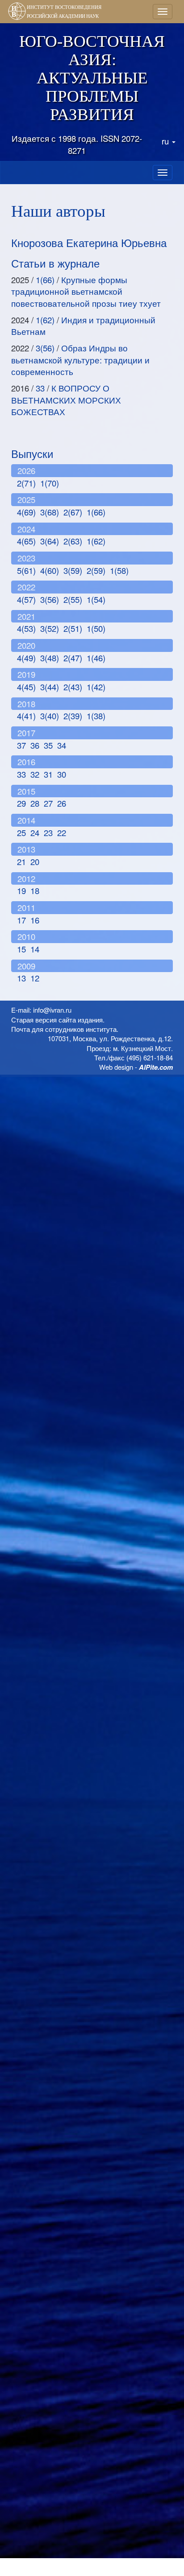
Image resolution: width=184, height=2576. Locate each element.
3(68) (50, 512)
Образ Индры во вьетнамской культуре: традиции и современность (80, 360)
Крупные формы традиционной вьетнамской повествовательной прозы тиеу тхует (86, 291)
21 (21, 861)
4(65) (26, 541)
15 (21, 949)
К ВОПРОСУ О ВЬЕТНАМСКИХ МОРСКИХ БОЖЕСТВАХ (66, 400)
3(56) (45, 348)
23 (48, 833)
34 (62, 745)
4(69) (26, 512)
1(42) (96, 687)
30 (62, 774)
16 (35, 920)
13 (21, 978)
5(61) (26, 570)
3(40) (50, 716)
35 (48, 745)
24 (35, 833)
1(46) (96, 658)
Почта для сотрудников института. (65, 1029)
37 (21, 745)
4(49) (26, 658)
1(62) (45, 320)
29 (21, 803)
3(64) (50, 541)
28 (35, 803)
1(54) (96, 599)
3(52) (50, 628)
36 (35, 745)
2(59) (96, 570)
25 (21, 833)
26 (62, 803)
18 (35, 890)
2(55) (73, 599)
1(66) (45, 280)
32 (35, 774)
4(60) (50, 570)
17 (21, 920)
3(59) (73, 570)
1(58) (119, 570)
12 (35, 978)
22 (62, 833)
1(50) (96, 628)
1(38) (96, 716)
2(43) (73, 687)
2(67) (73, 512)
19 (21, 890)
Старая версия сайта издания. (58, 1020)
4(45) (26, 687)
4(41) (26, 716)
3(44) (50, 687)
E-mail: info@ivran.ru (41, 1010)
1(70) (50, 483)
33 (40, 388)
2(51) (73, 628)
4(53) (26, 628)
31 (48, 774)
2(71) (26, 483)
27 (48, 803)
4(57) (26, 599)
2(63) (73, 541)
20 (35, 861)
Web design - (136, 1067)
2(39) (73, 716)
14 (35, 949)
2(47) (73, 658)
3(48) (50, 658)
